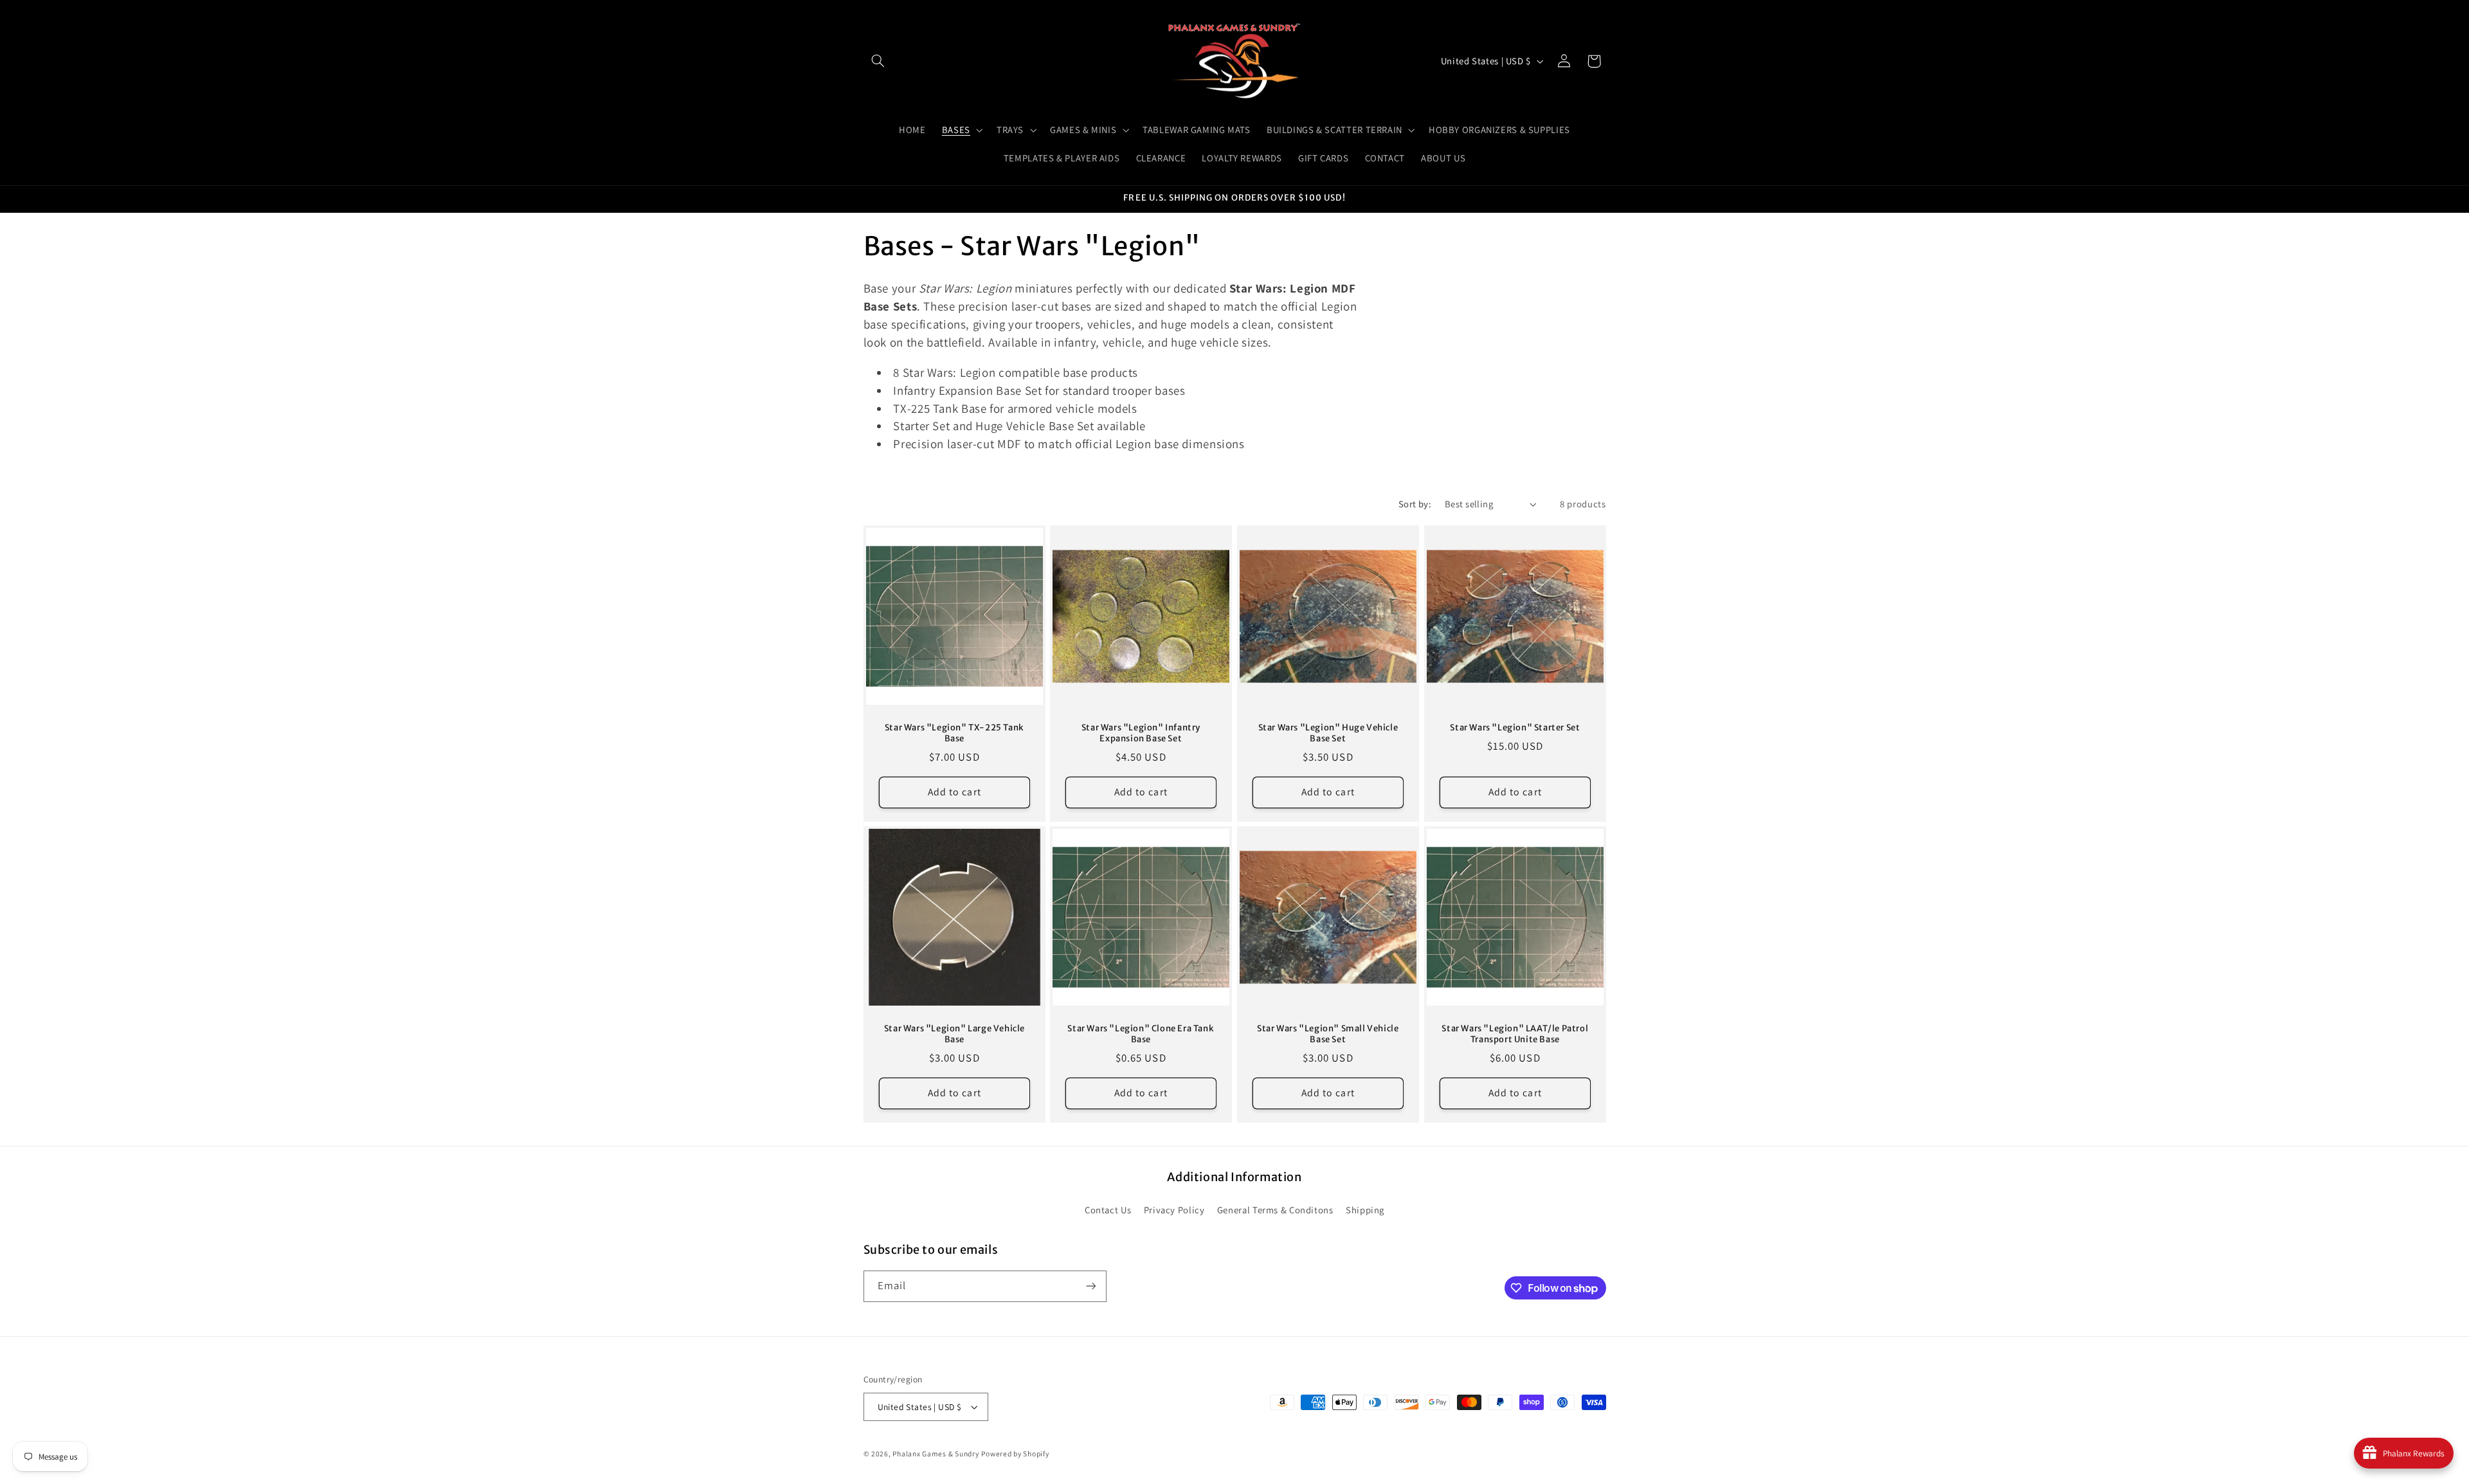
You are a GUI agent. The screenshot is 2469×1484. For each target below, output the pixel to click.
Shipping (1365, 1210)
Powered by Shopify (1015, 1453)
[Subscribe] (1090, 1286)
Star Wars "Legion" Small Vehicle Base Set (1328, 1034)
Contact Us (1108, 1210)
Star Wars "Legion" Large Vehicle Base (954, 1034)
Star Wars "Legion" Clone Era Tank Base (1141, 1034)
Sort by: (1415, 504)
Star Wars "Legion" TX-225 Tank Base (954, 733)
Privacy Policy (1174, 1210)
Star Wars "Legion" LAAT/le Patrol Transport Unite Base (1515, 1034)
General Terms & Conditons (1275, 1210)
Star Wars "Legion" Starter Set (1515, 727)
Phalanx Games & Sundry (936, 1453)
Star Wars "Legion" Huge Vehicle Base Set (1328, 733)
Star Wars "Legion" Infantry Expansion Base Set (1141, 733)
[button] (878, 61)
